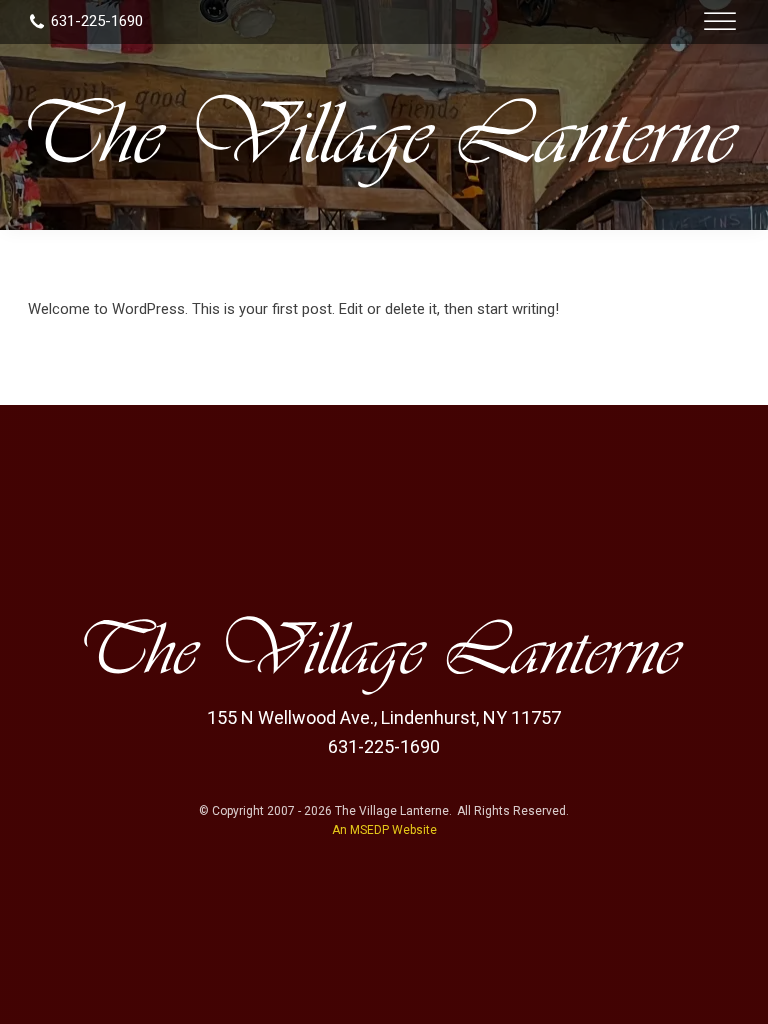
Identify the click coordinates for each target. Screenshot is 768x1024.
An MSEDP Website (384, 830)
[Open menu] (720, 22)
